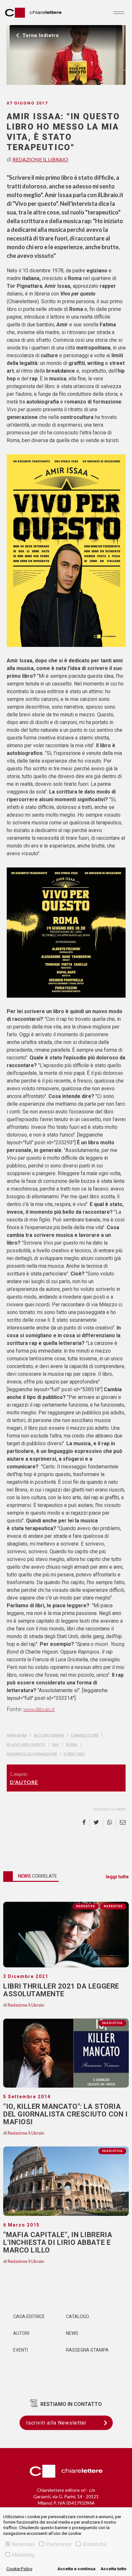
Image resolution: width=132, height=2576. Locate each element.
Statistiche (94, 2544)
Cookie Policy (19, 2569)
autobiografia (49, 1735)
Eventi (21, 2350)
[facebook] (86, 1823)
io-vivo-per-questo (26, 1744)
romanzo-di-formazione (32, 1754)
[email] (121, 1823)
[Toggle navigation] (119, 13)
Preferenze (59, 2544)
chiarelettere (85, 1735)
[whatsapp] (110, 1823)
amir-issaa (17, 1735)
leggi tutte (117, 1877)
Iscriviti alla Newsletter (56, 2423)
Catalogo (78, 2317)
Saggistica (112, 2023)
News (72, 2333)
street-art (74, 1754)
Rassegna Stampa (87, 2350)
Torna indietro (41, 35)
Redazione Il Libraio (40, 159)
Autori (21, 2333)
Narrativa (113, 1906)
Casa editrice (29, 2317)
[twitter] (96, 1823)
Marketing (23, 2555)
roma (72, 1744)
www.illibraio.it (39, 1709)
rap (56, 1744)
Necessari (23, 2544)
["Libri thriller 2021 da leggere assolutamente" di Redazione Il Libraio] (66, 1935)
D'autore (24, 1782)
